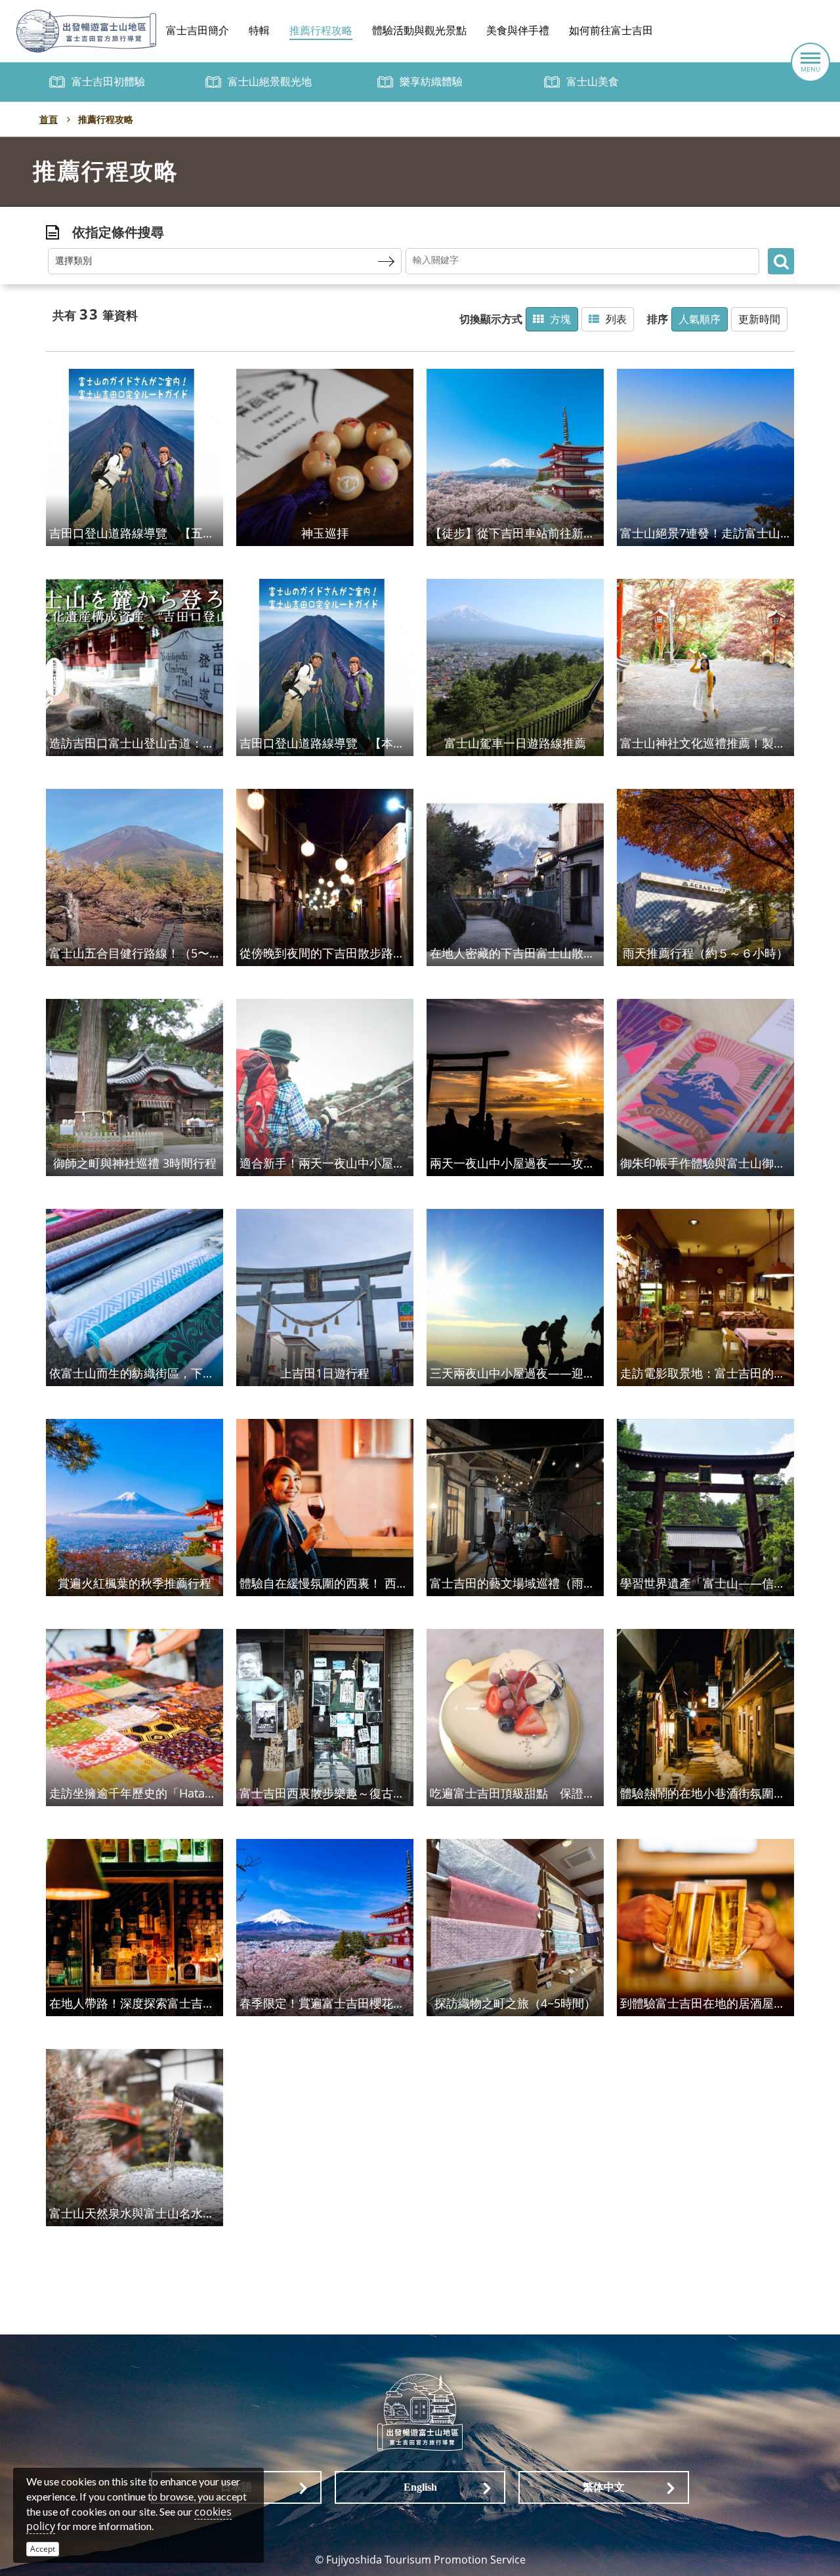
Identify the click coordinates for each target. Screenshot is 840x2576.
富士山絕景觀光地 (270, 82)
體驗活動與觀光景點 (419, 31)
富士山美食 (593, 82)
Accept (43, 2549)
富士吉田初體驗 (108, 82)
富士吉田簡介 (198, 31)
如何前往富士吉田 (611, 31)
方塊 (560, 319)
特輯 (259, 31)
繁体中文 (604, 2487)
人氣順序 (700, 319)
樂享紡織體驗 (431, 82)
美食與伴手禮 (518, 31)
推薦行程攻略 (321, 31)
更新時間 (759, 319)
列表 (616, 319)
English (420, 2487)
